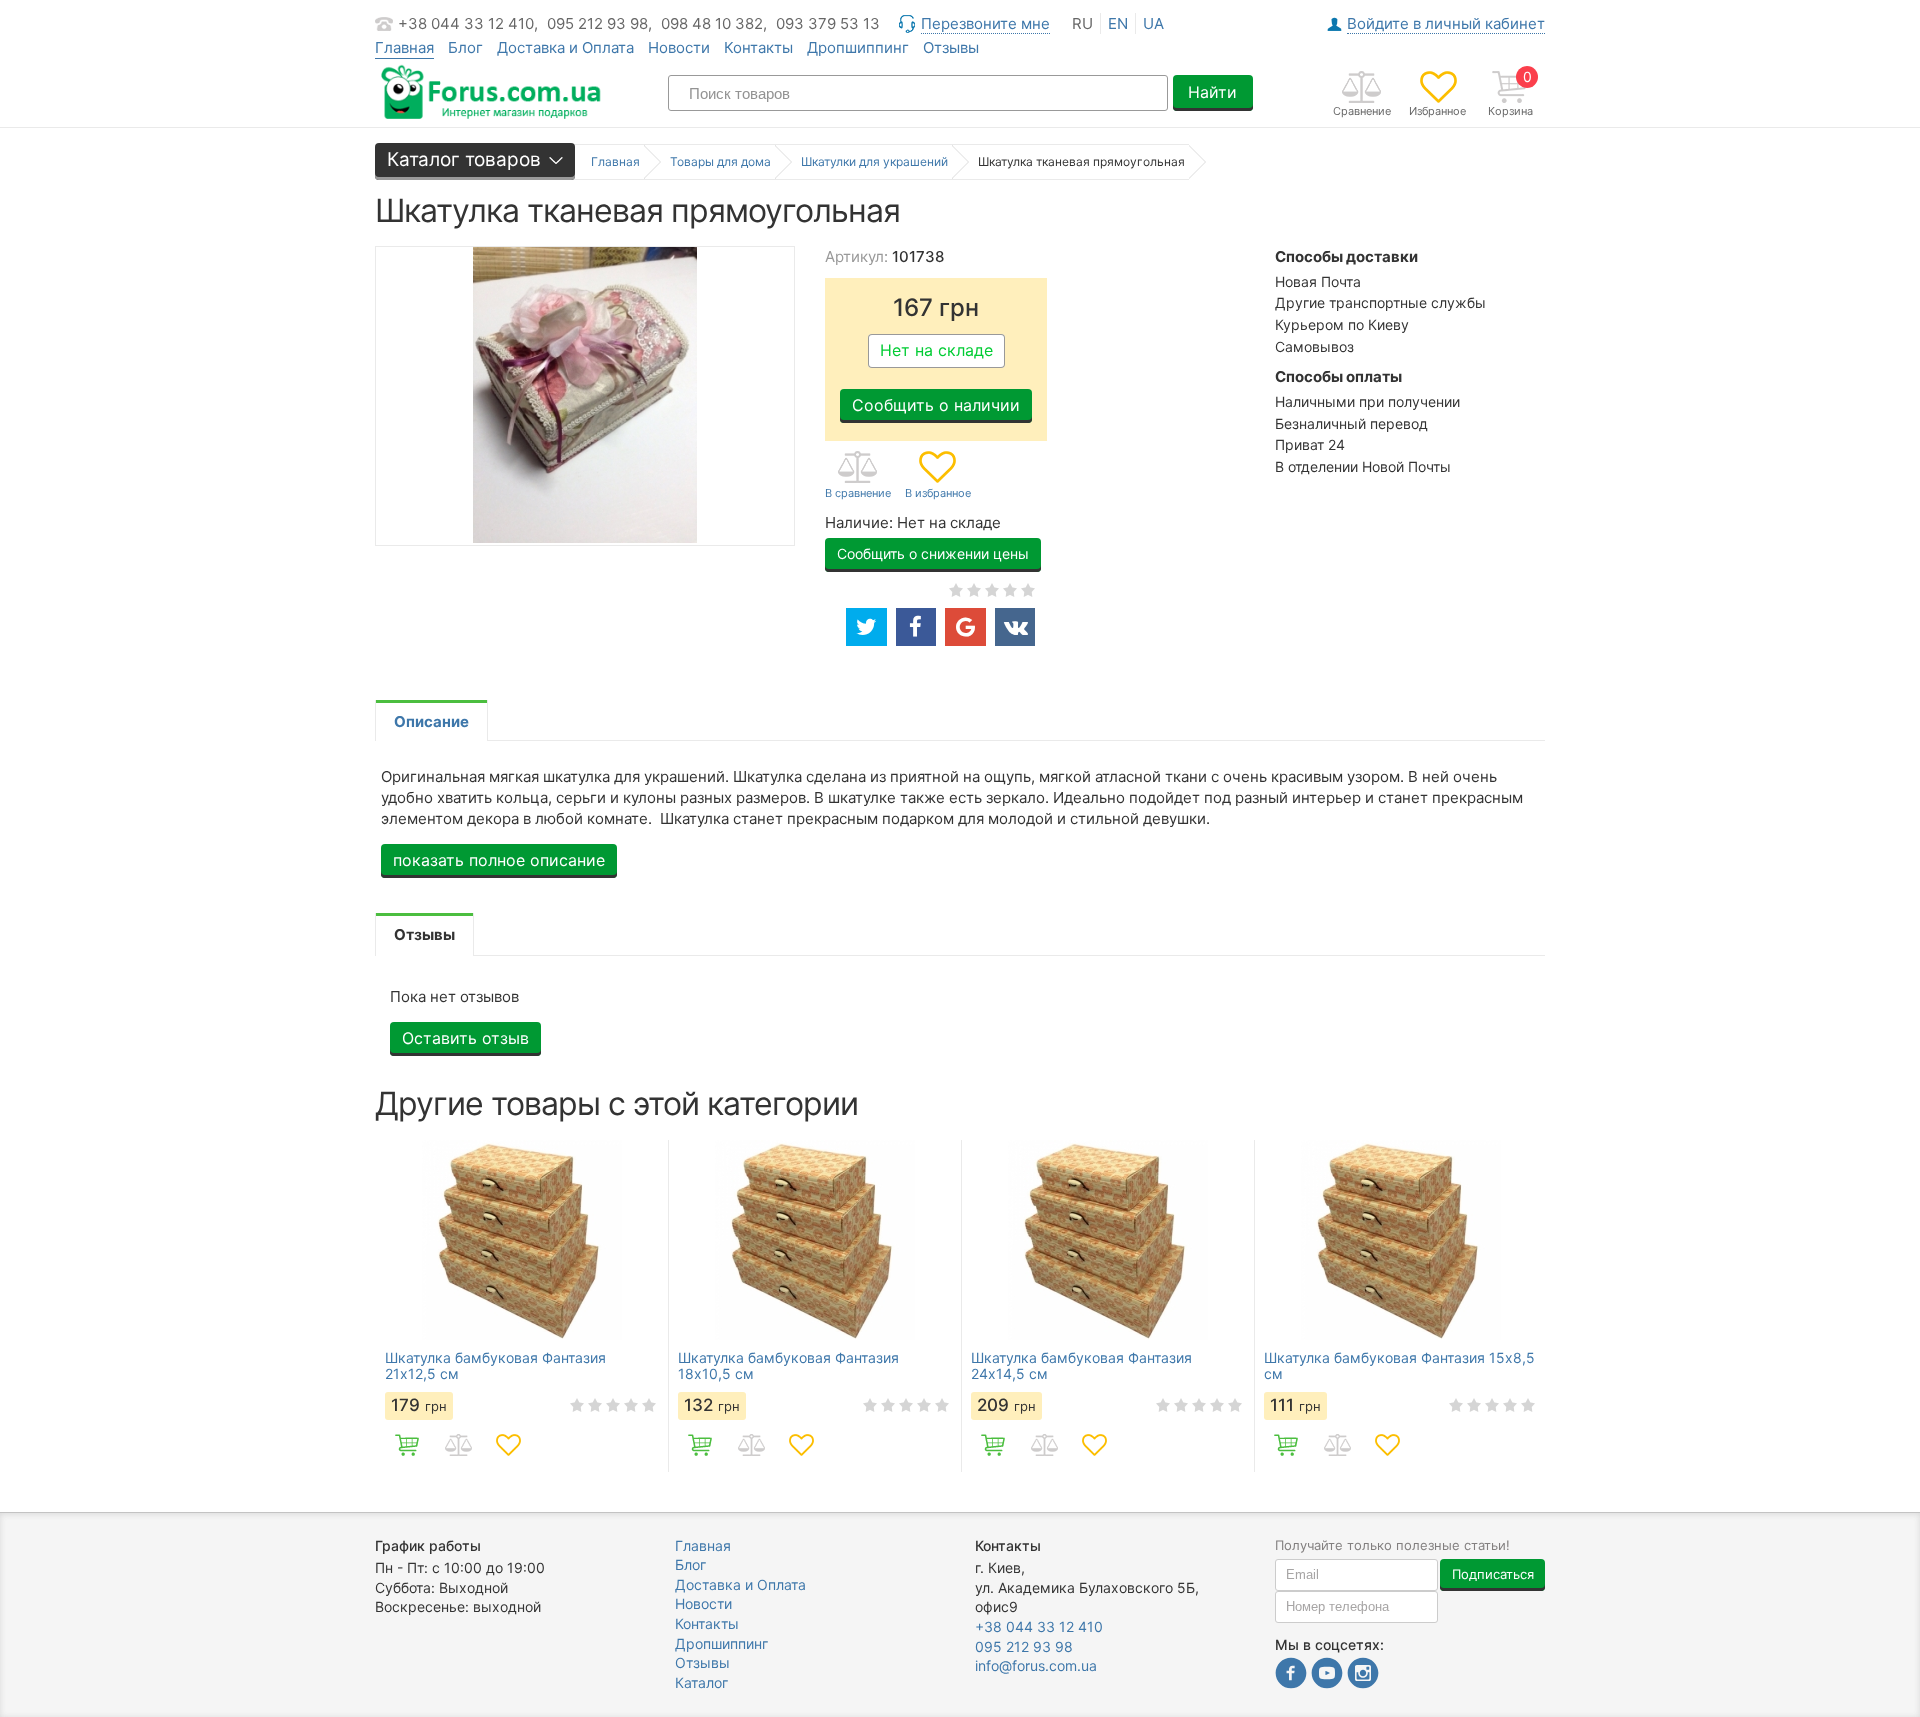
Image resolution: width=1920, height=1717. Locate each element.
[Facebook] (1291, 1675)
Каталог (701, 1682)
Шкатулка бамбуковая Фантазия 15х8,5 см (1399, 1366)
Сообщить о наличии (936, 405)
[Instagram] (1363, 1675)
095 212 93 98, (599, 23)
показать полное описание (499, 860)
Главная (703, 1545)
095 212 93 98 (1024, 1646)
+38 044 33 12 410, (468, 23)
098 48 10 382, (714, 23)
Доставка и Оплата (565, 47)
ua (1153, 23)
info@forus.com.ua (1036, 1665)
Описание (431, 721)
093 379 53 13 (828, 23)
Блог (465, 47)
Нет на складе (936, 350)
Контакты (758, 47)
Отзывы (951, 47)
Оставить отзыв (465, 1038)
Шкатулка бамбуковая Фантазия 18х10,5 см (788, 1366)
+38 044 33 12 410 (1039, 1626)
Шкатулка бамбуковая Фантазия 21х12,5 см (495, 1366)
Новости (679, 47)
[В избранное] (938, 476)
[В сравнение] (858, 476)
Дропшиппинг (858, 47)
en (1118, 23)
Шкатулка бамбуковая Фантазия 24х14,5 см (1081, 1366)
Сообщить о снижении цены (933, 553)
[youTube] (1327, 1675)
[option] (521, 1306)
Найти (1212, 92)
